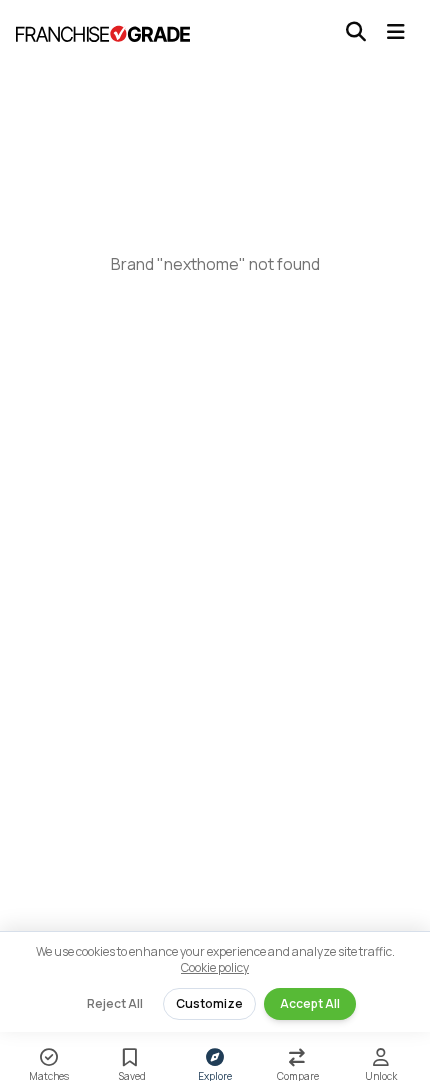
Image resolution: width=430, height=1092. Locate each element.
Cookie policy (215, 967)
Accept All (310, 1003)
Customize (209, 1003)
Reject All (115, 1003)
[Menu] (396, 32)
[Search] (356, 32)
